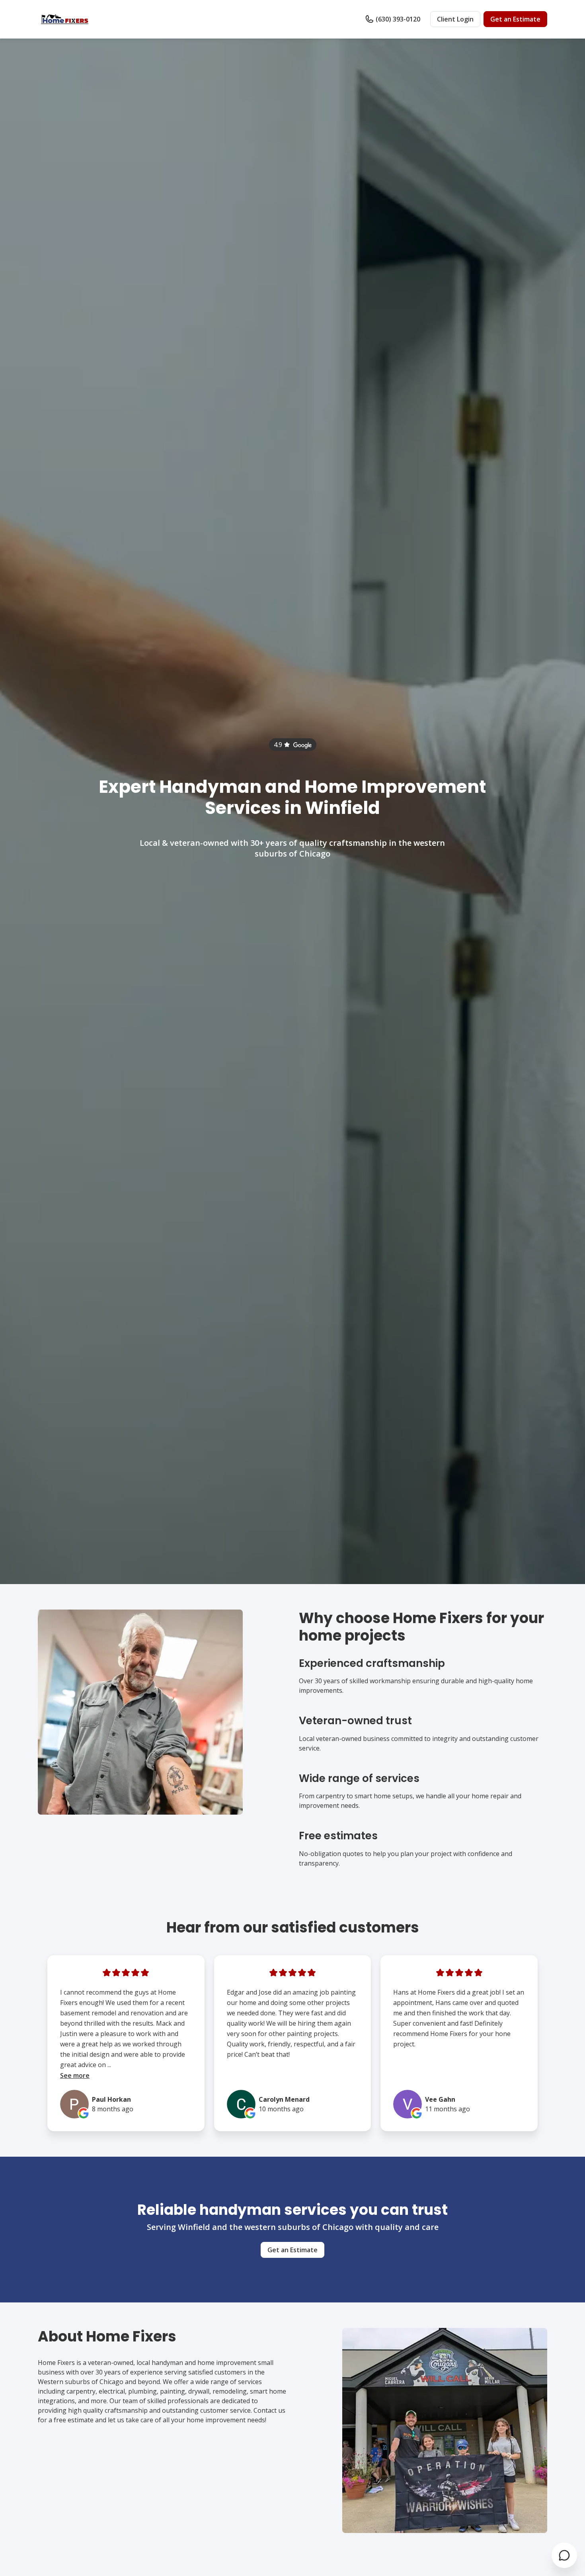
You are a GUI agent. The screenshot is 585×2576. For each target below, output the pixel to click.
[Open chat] (564, 2555)
